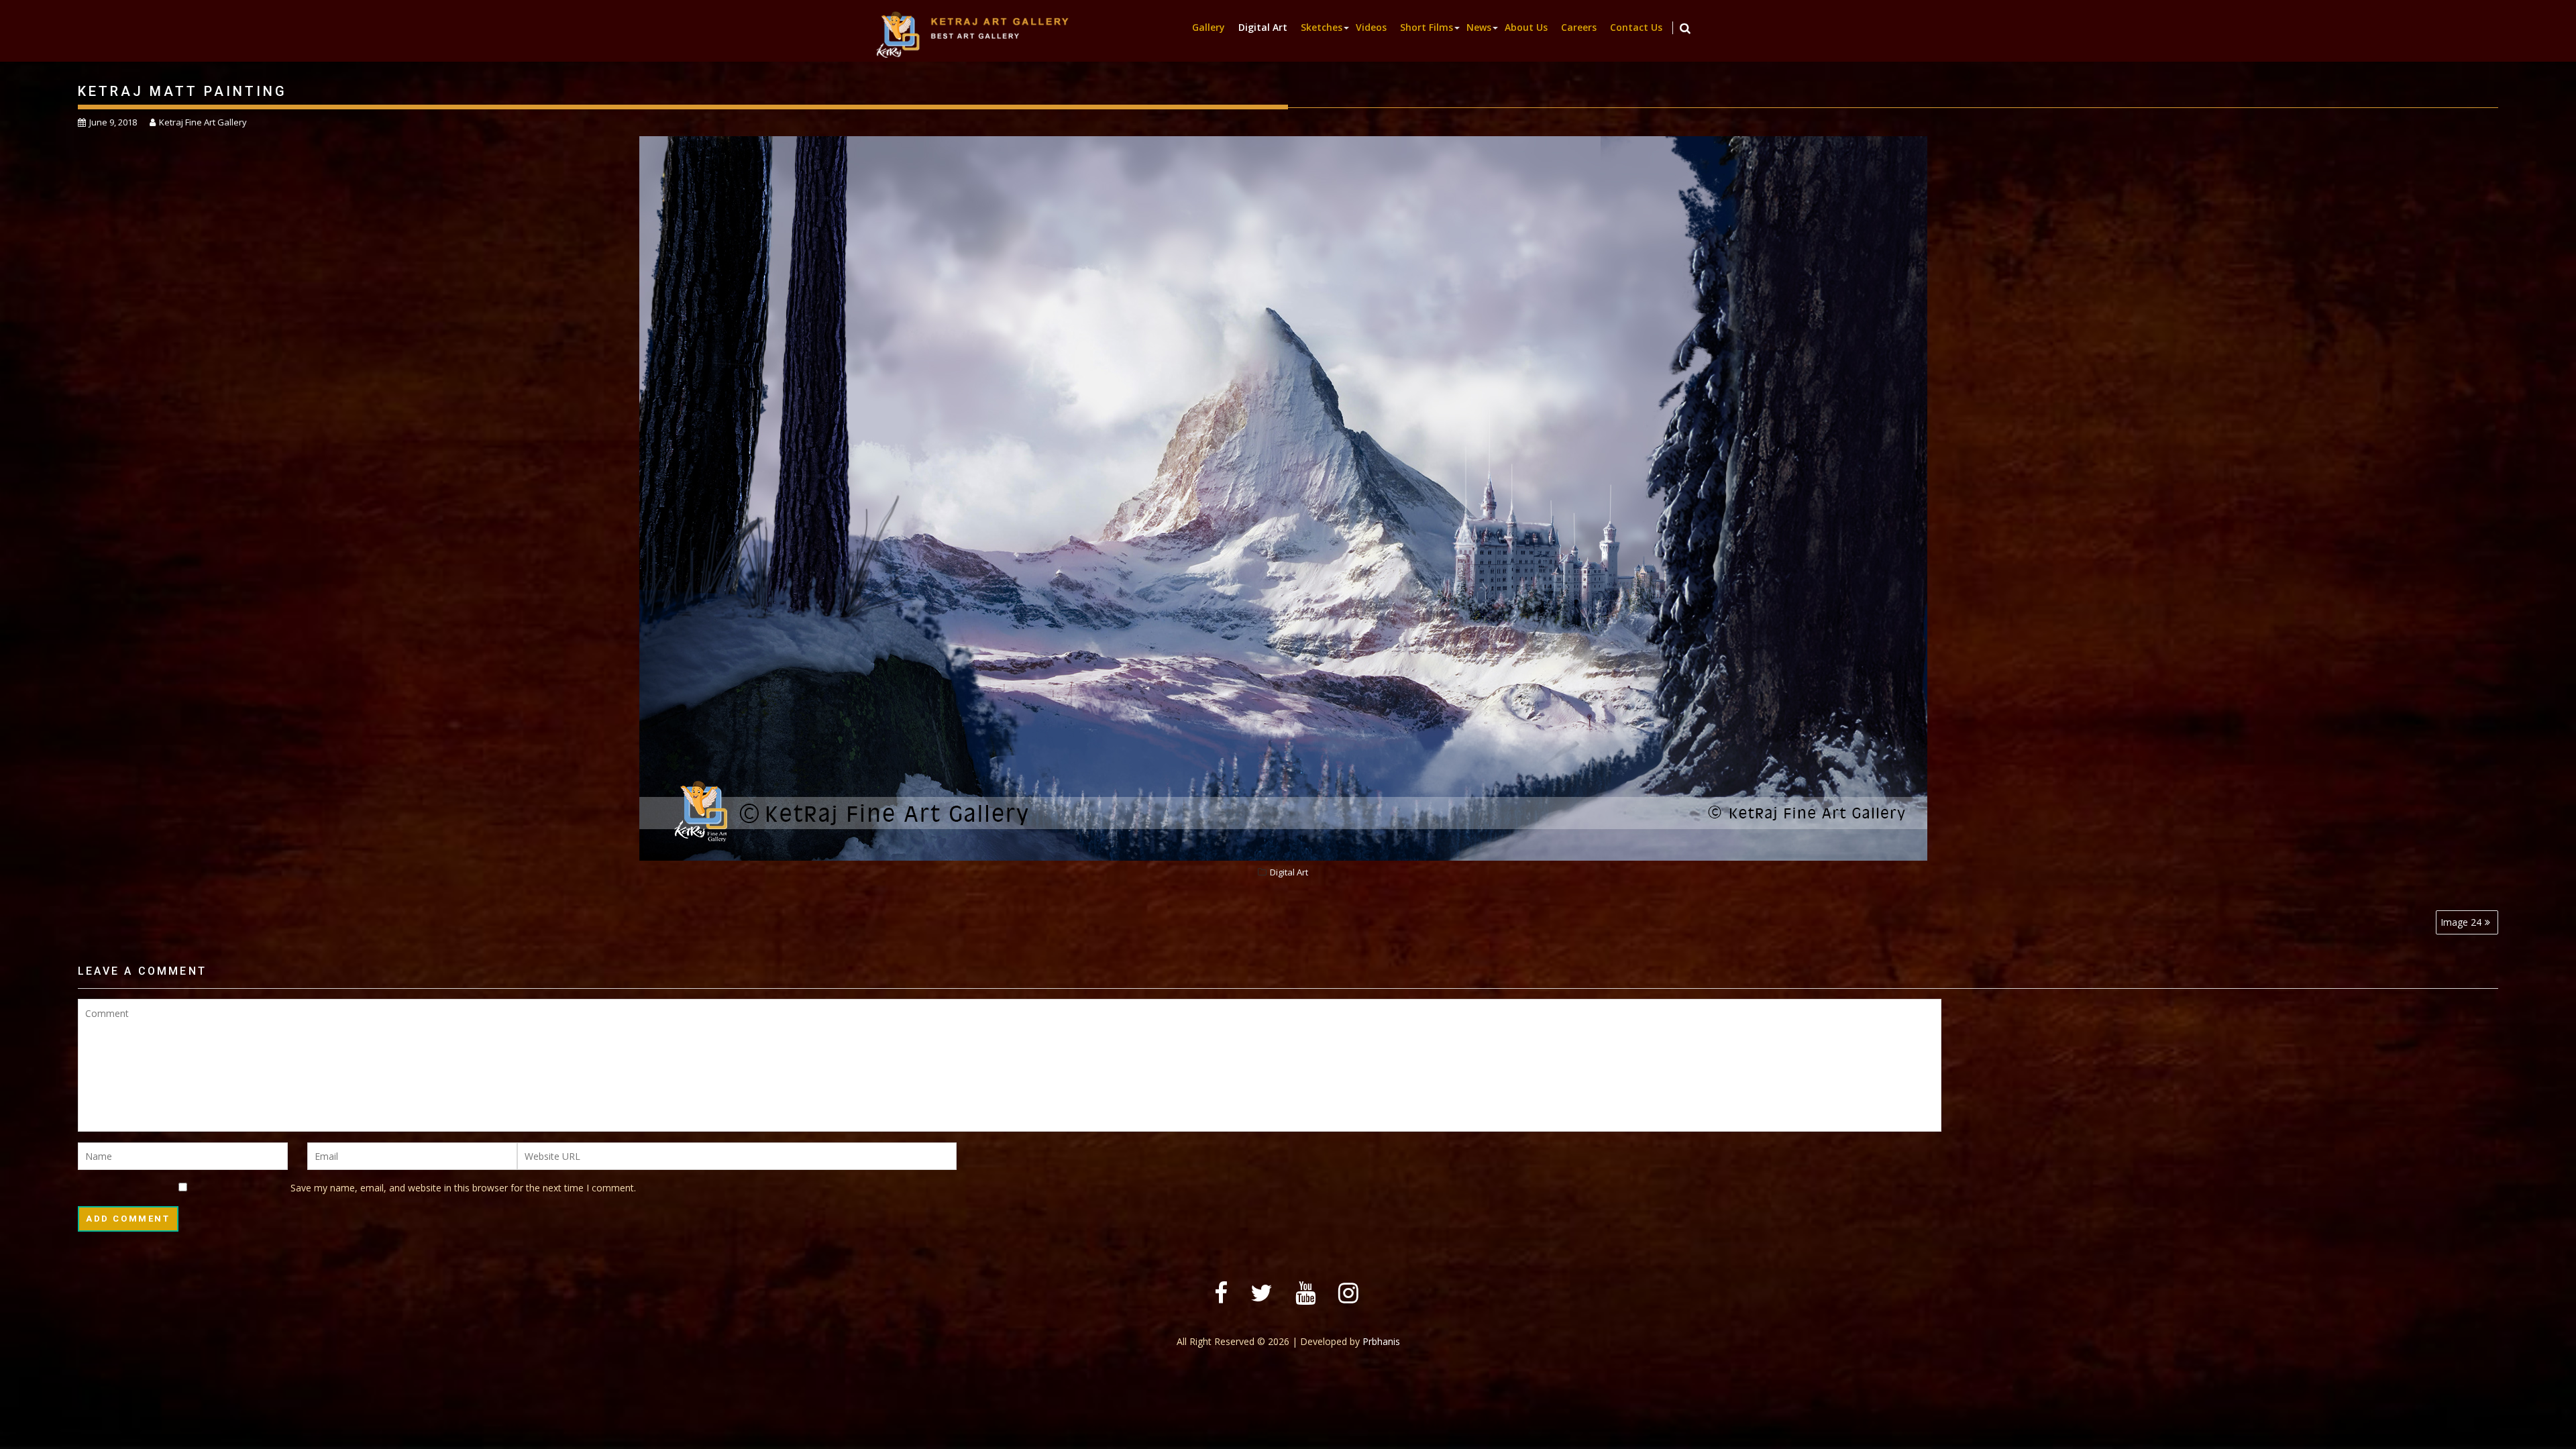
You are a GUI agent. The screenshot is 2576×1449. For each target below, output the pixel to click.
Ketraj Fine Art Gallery (203, 122)
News (1479, 27)
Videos (1371, 27)
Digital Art (1263, 27)
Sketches (1322, 27)
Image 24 (2461, 922)
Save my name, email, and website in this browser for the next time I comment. (463, 1188)
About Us (1526, 27)
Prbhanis (1381, 1341)
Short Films (1427, 27)
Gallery (1209, 27)
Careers (1579, 27)
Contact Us (1636, 27)
